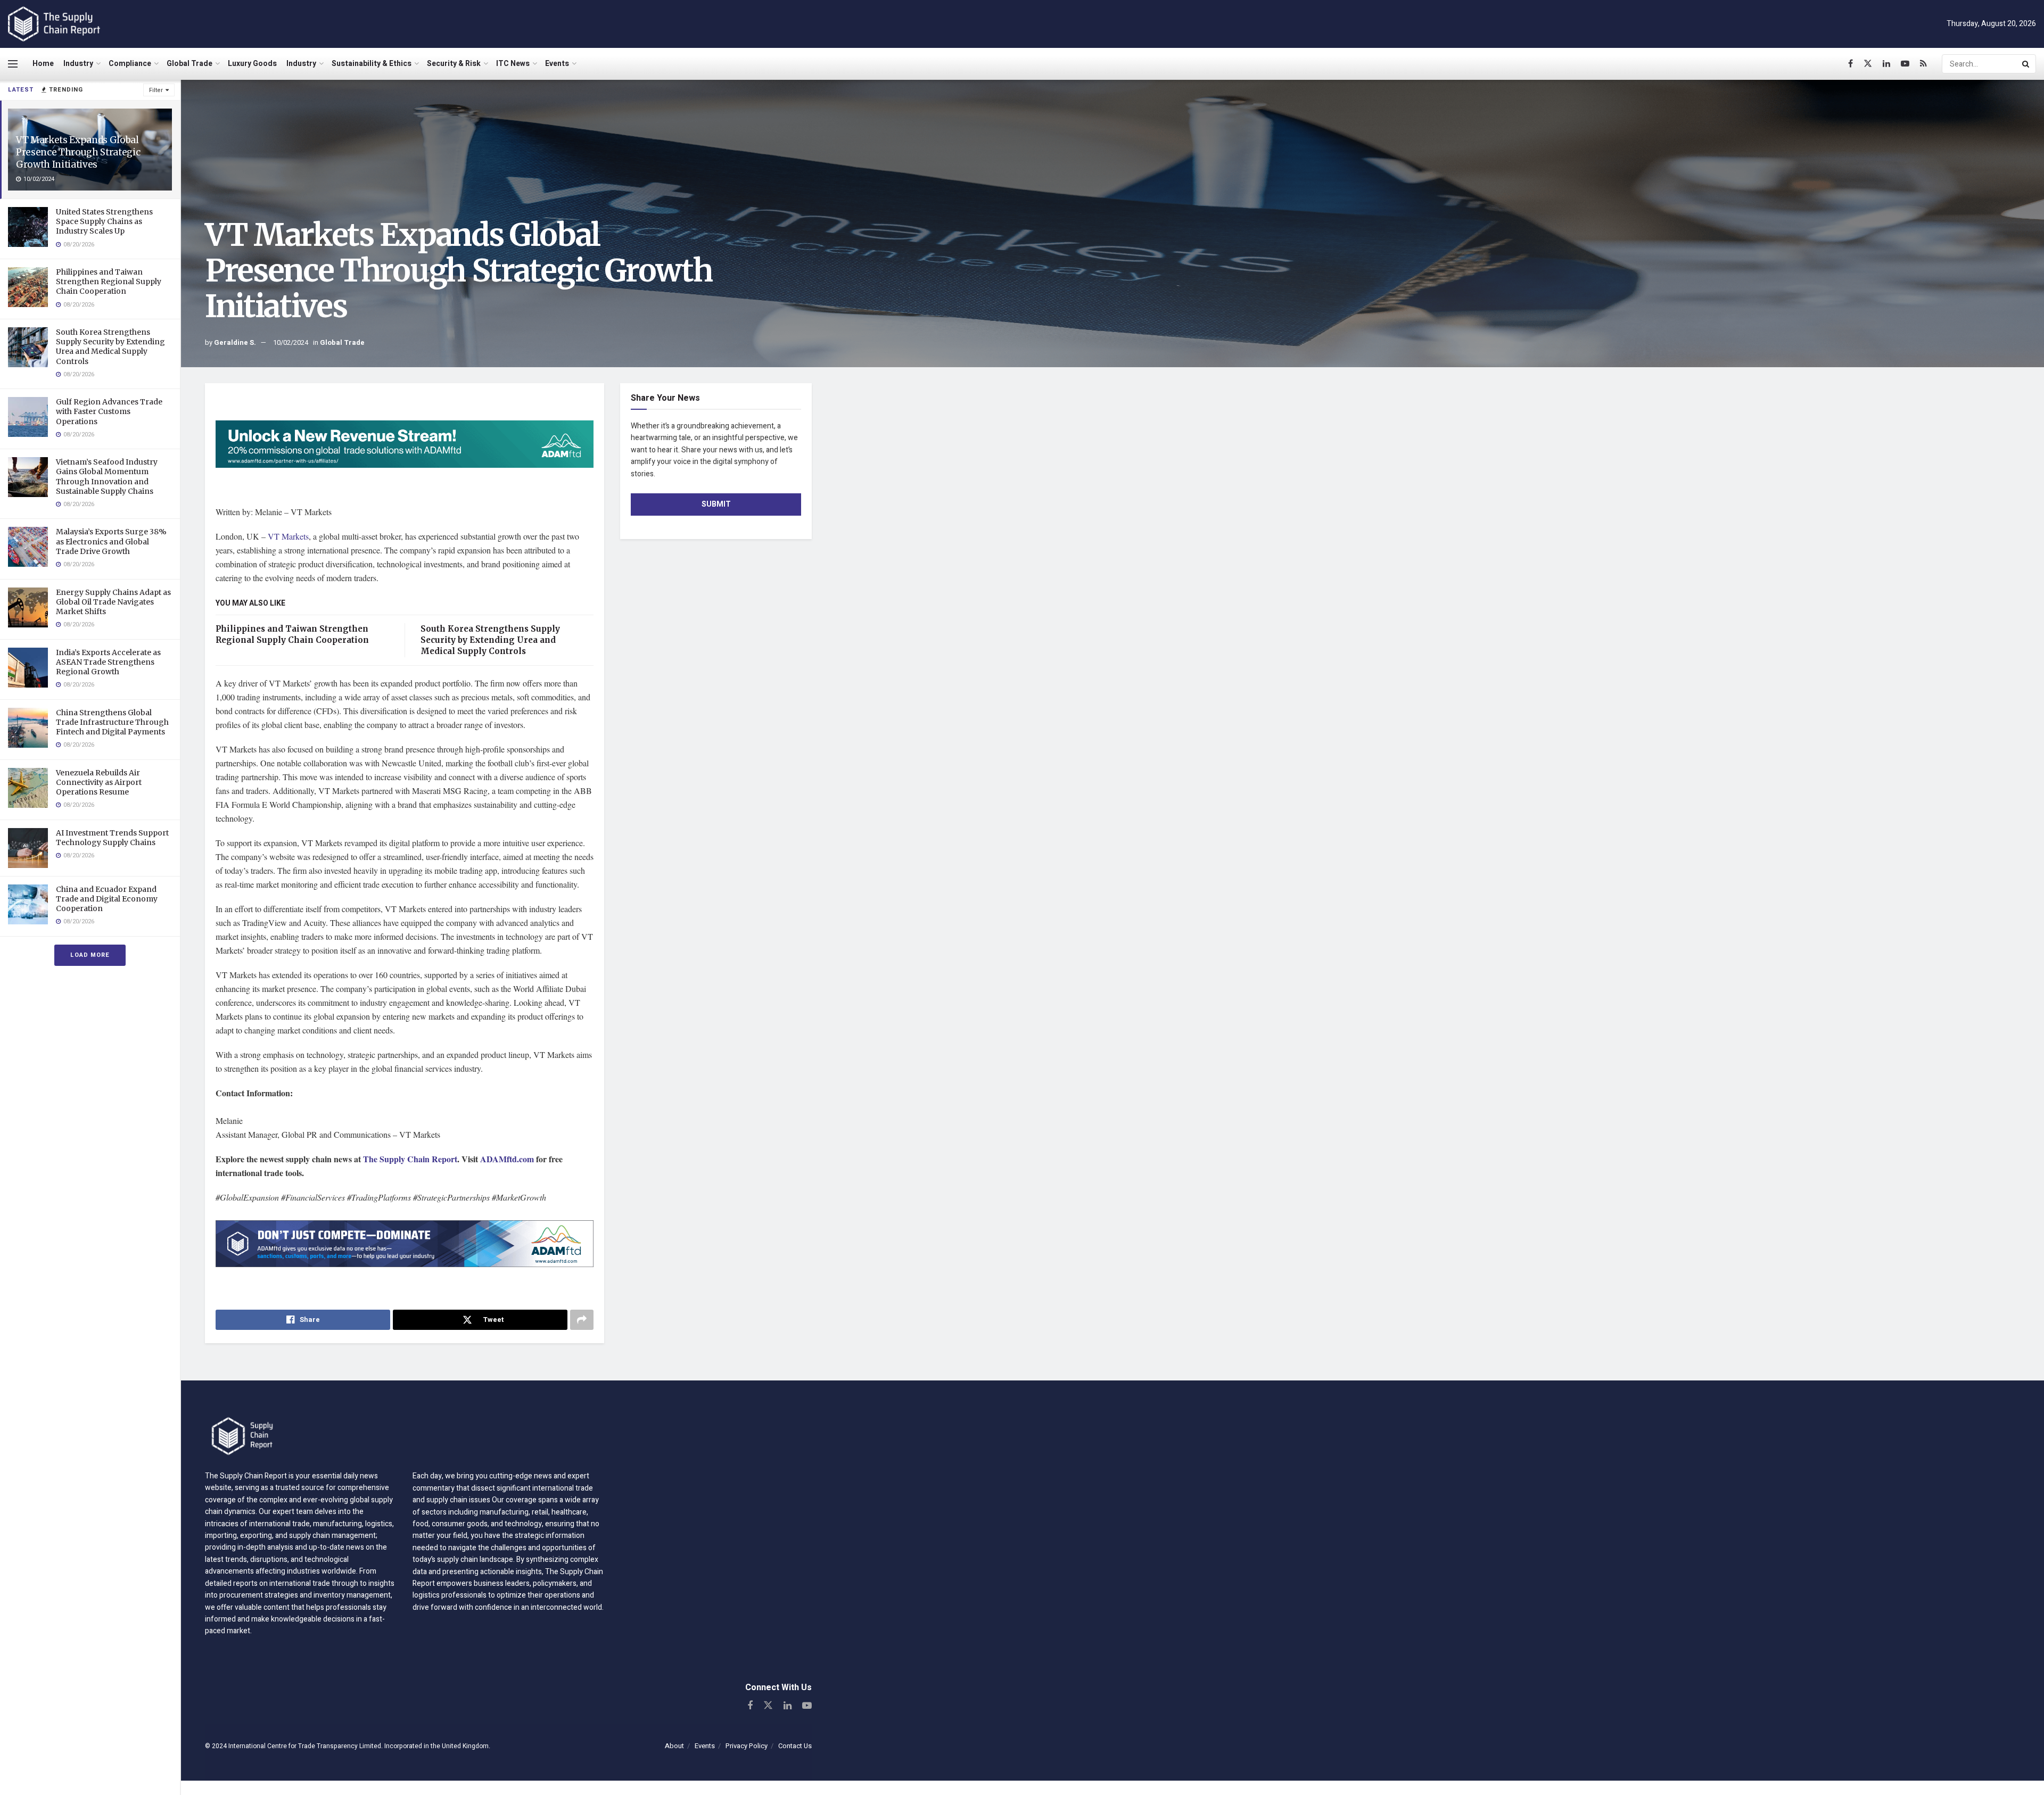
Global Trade (189, 64)
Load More (90, 955)
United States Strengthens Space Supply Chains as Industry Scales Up (104, 221)
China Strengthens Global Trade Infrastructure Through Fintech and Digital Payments (112, 722)
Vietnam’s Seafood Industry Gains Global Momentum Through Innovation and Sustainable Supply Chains (107, 477)
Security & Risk (454, 64)
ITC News (513, 64)
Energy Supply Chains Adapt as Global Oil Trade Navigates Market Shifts (113, 602)
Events (557, 64)
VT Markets (288, 536)
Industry (78, 64)
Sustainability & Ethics (372, 64)
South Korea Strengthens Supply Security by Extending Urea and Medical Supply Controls (110, 347)
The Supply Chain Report (410, 1159)
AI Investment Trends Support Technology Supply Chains (112, 838)
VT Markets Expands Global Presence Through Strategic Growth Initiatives (78, 152)
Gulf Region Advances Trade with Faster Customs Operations (109, 411)
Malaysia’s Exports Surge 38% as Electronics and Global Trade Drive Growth (111, 541)
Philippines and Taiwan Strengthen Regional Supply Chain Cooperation (109, 282)
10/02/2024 (291, 342)
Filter (156, 90)
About (674, 1746)
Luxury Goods (252, 64)
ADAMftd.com (507, 1159)
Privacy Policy (747, 1746)
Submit (716, 504)
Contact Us (795, 1746)
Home (43, 64)
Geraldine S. (235, 342)
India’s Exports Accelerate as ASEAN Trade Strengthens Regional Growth (108, 662)
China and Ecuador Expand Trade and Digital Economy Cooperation (107, 899)
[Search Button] (2026, 64)
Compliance (130, 64)
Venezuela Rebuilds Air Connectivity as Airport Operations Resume (99, 782)
